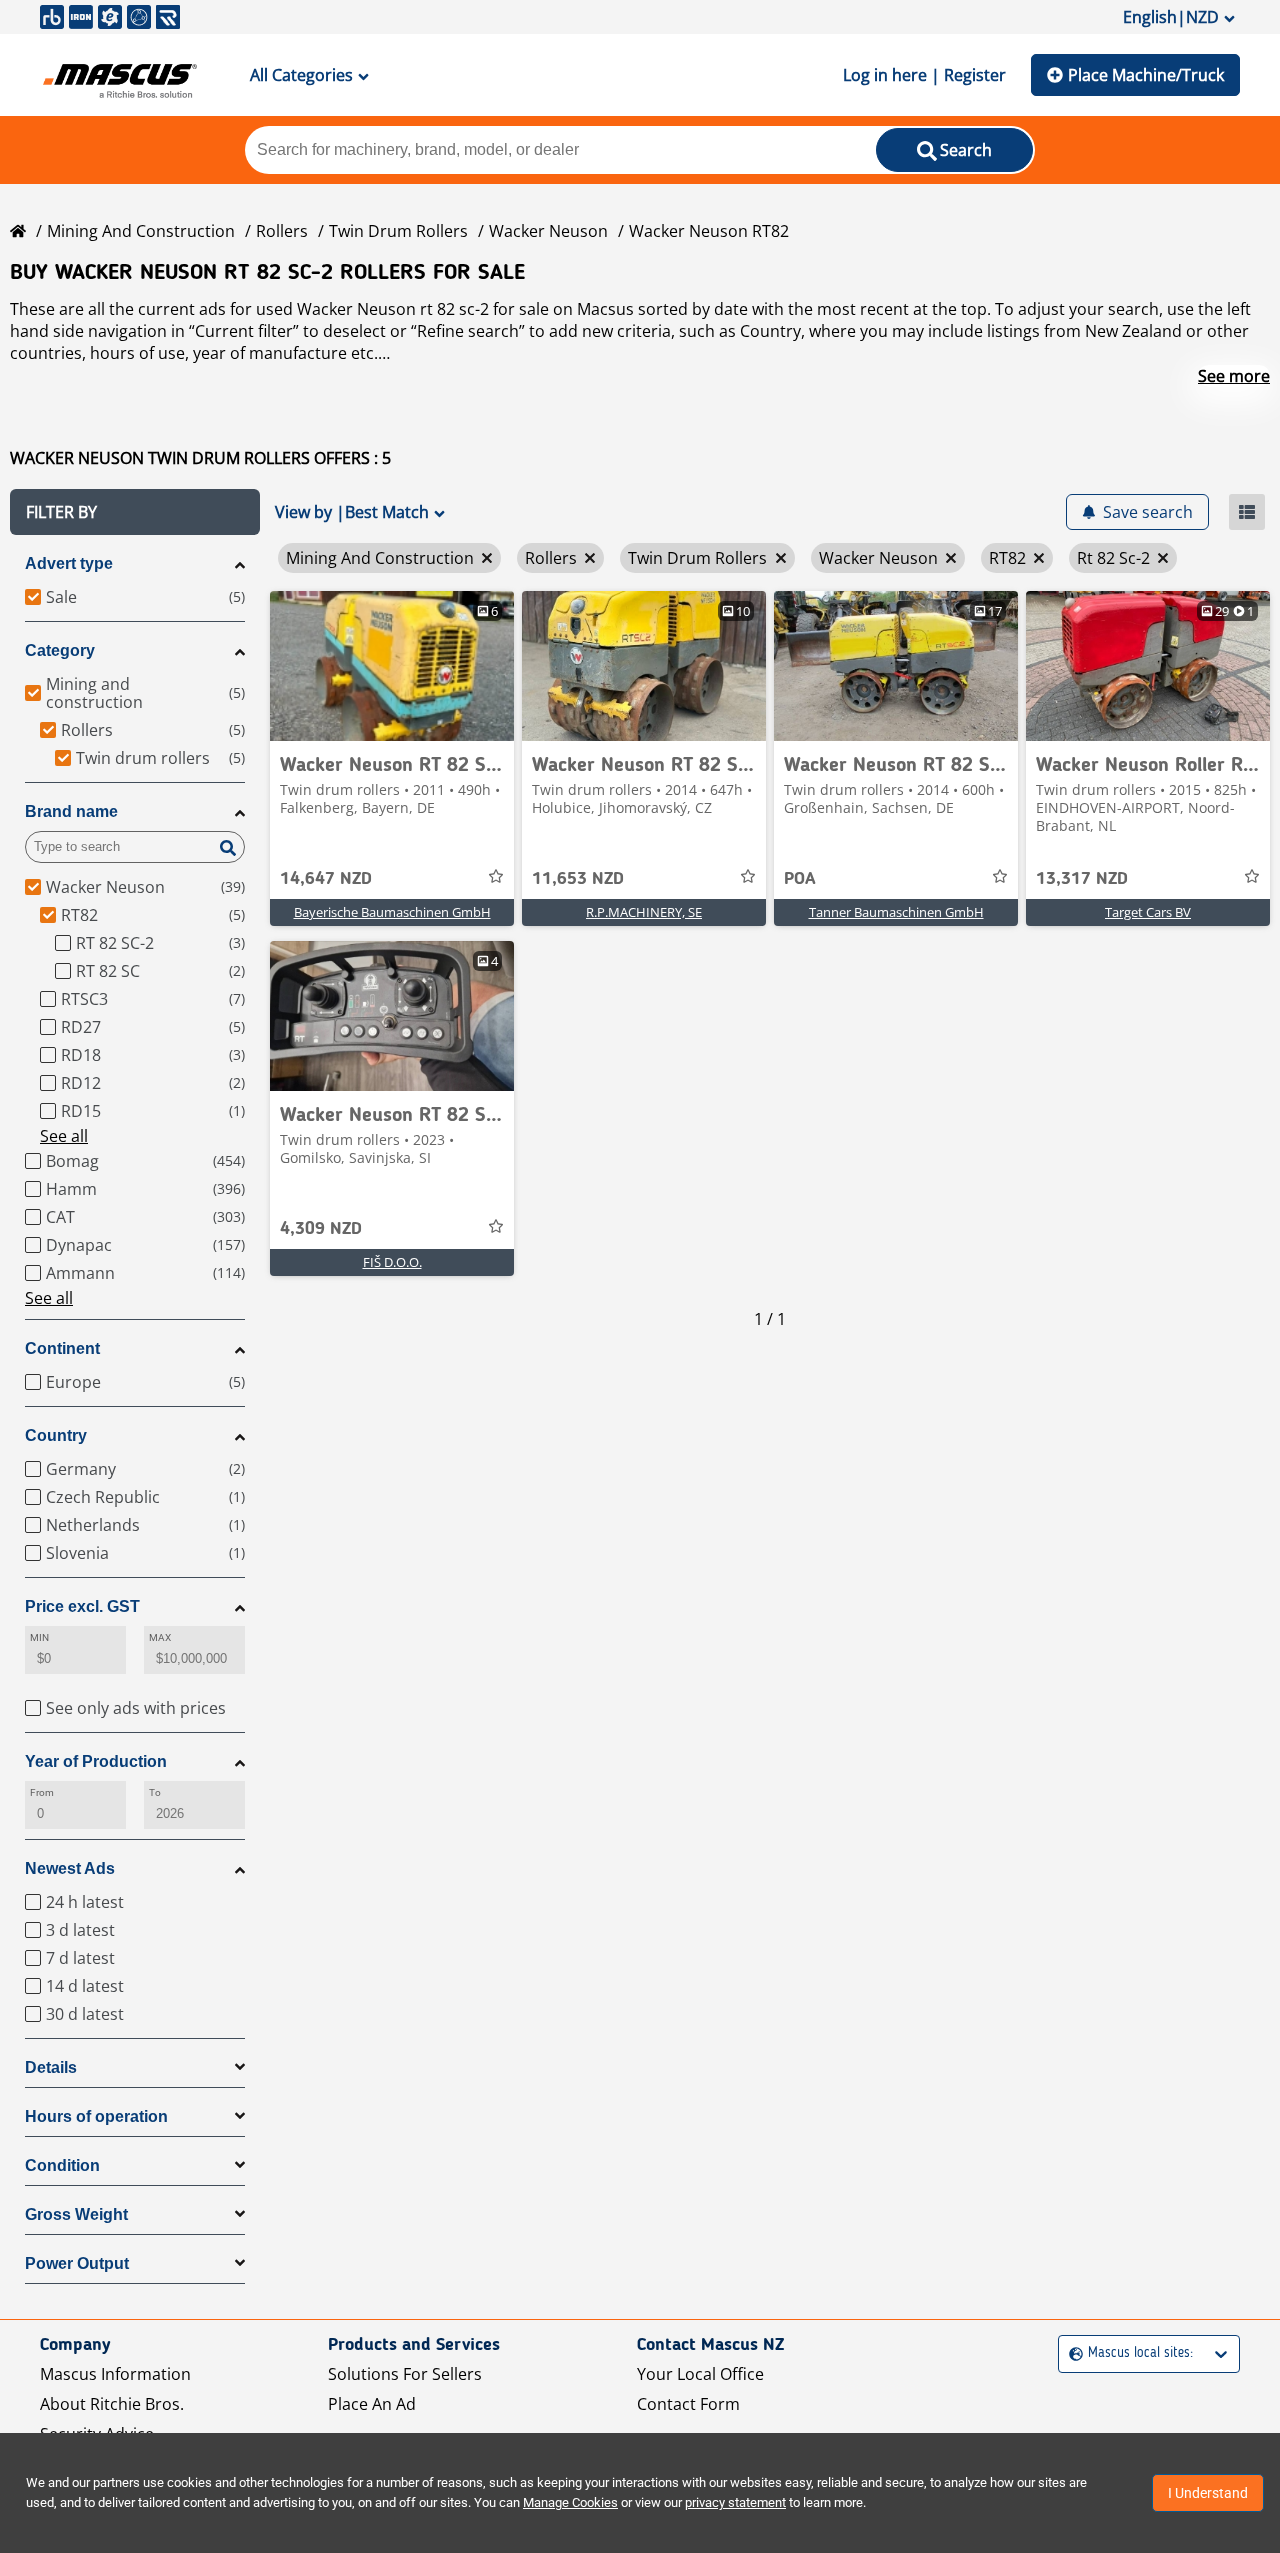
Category (60, 650)
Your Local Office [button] (700, 2374)
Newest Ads (70, 1868)
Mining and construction (141, 231)
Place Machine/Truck (1146, 75)
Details (51, 2067)
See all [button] (64, 1136)
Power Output (77, 2263)
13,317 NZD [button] (1082, 879)
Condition (62, 2165)
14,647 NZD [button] (326, 879)
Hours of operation (96, 2116)
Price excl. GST (82, 1606)
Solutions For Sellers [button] (405, 2374)
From (42, 1792)
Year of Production (96, 1761)
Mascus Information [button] (115, 2374)
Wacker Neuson (548, 231)
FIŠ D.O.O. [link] (392, 1262)
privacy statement (735, 2502)
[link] (392, 666)
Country (56, 1435)
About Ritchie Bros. (112, 2404)
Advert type (69, 563)
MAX (160, 1637)
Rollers (282, 231)
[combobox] (1071, 2353)
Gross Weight (76, 2214)
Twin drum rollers (398, 231)
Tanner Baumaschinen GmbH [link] (896, 912)
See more (1234, 376)
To (155, 1792)
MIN (39, 1637)
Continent (62, 1348)
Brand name (71, 811)
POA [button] (800, 879)
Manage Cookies (570, 2502)
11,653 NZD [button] (578, 879)
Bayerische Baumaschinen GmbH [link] (392, 912)
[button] (135, 512)
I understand (1208, 2493)
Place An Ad (372, 2404)
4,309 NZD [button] (321, 1229)
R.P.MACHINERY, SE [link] (644, 912)
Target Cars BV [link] (1148, 912)
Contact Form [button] (688, 2404)
